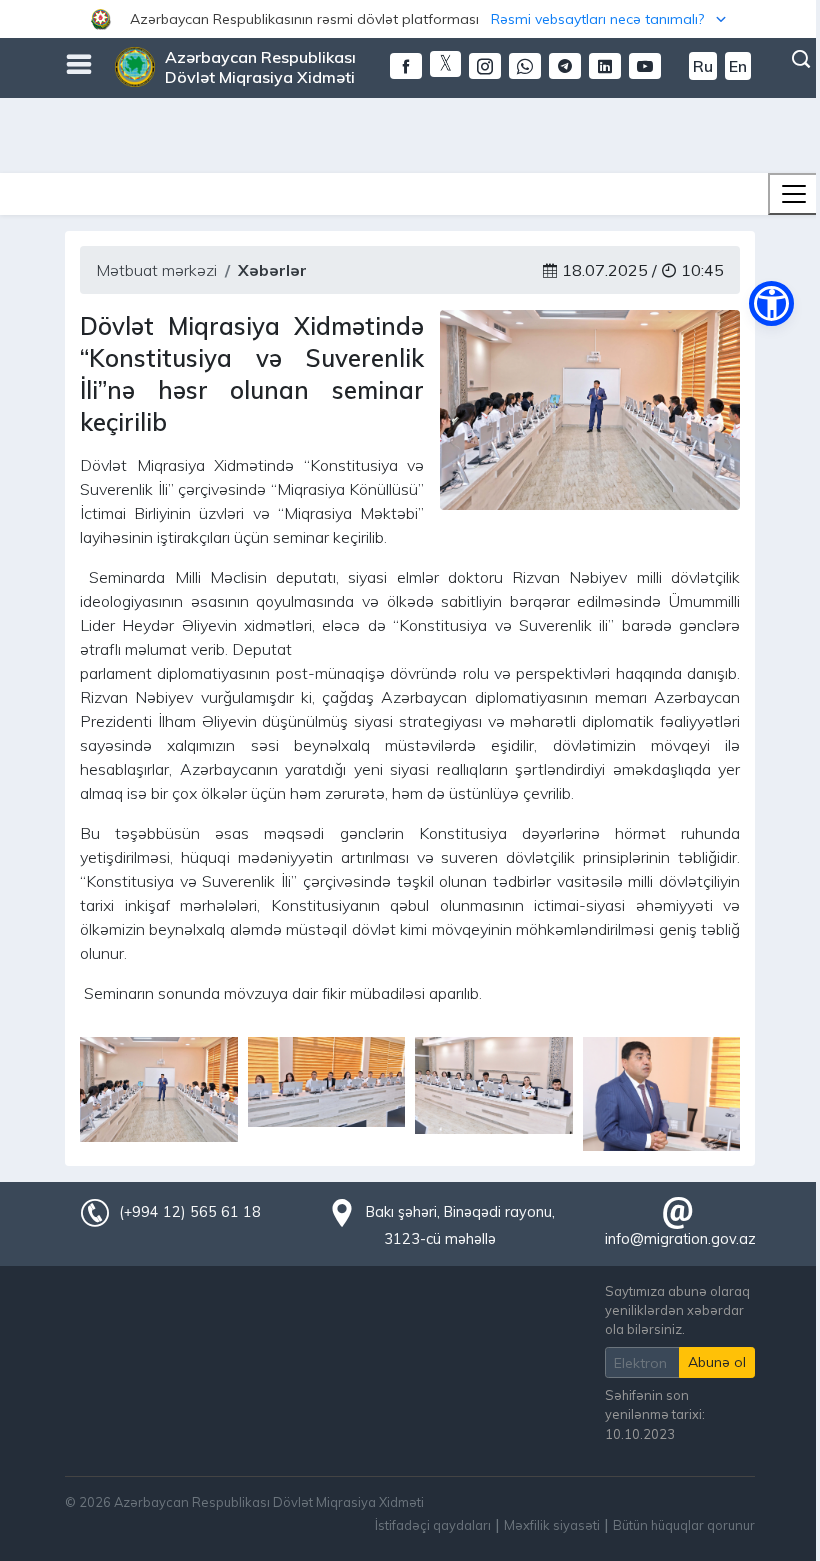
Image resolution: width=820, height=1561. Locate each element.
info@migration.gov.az (680, 1239)
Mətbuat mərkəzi (156, 270)
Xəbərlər (272, 270)
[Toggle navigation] (794, 194)
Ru (703, 66)
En (738, 66)
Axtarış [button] (801, 59)
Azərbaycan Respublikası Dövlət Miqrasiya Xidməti (260, 67)
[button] (410, 19)
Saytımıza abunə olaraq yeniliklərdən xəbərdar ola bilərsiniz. (677, 1310)
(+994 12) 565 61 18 (190, 1212)
